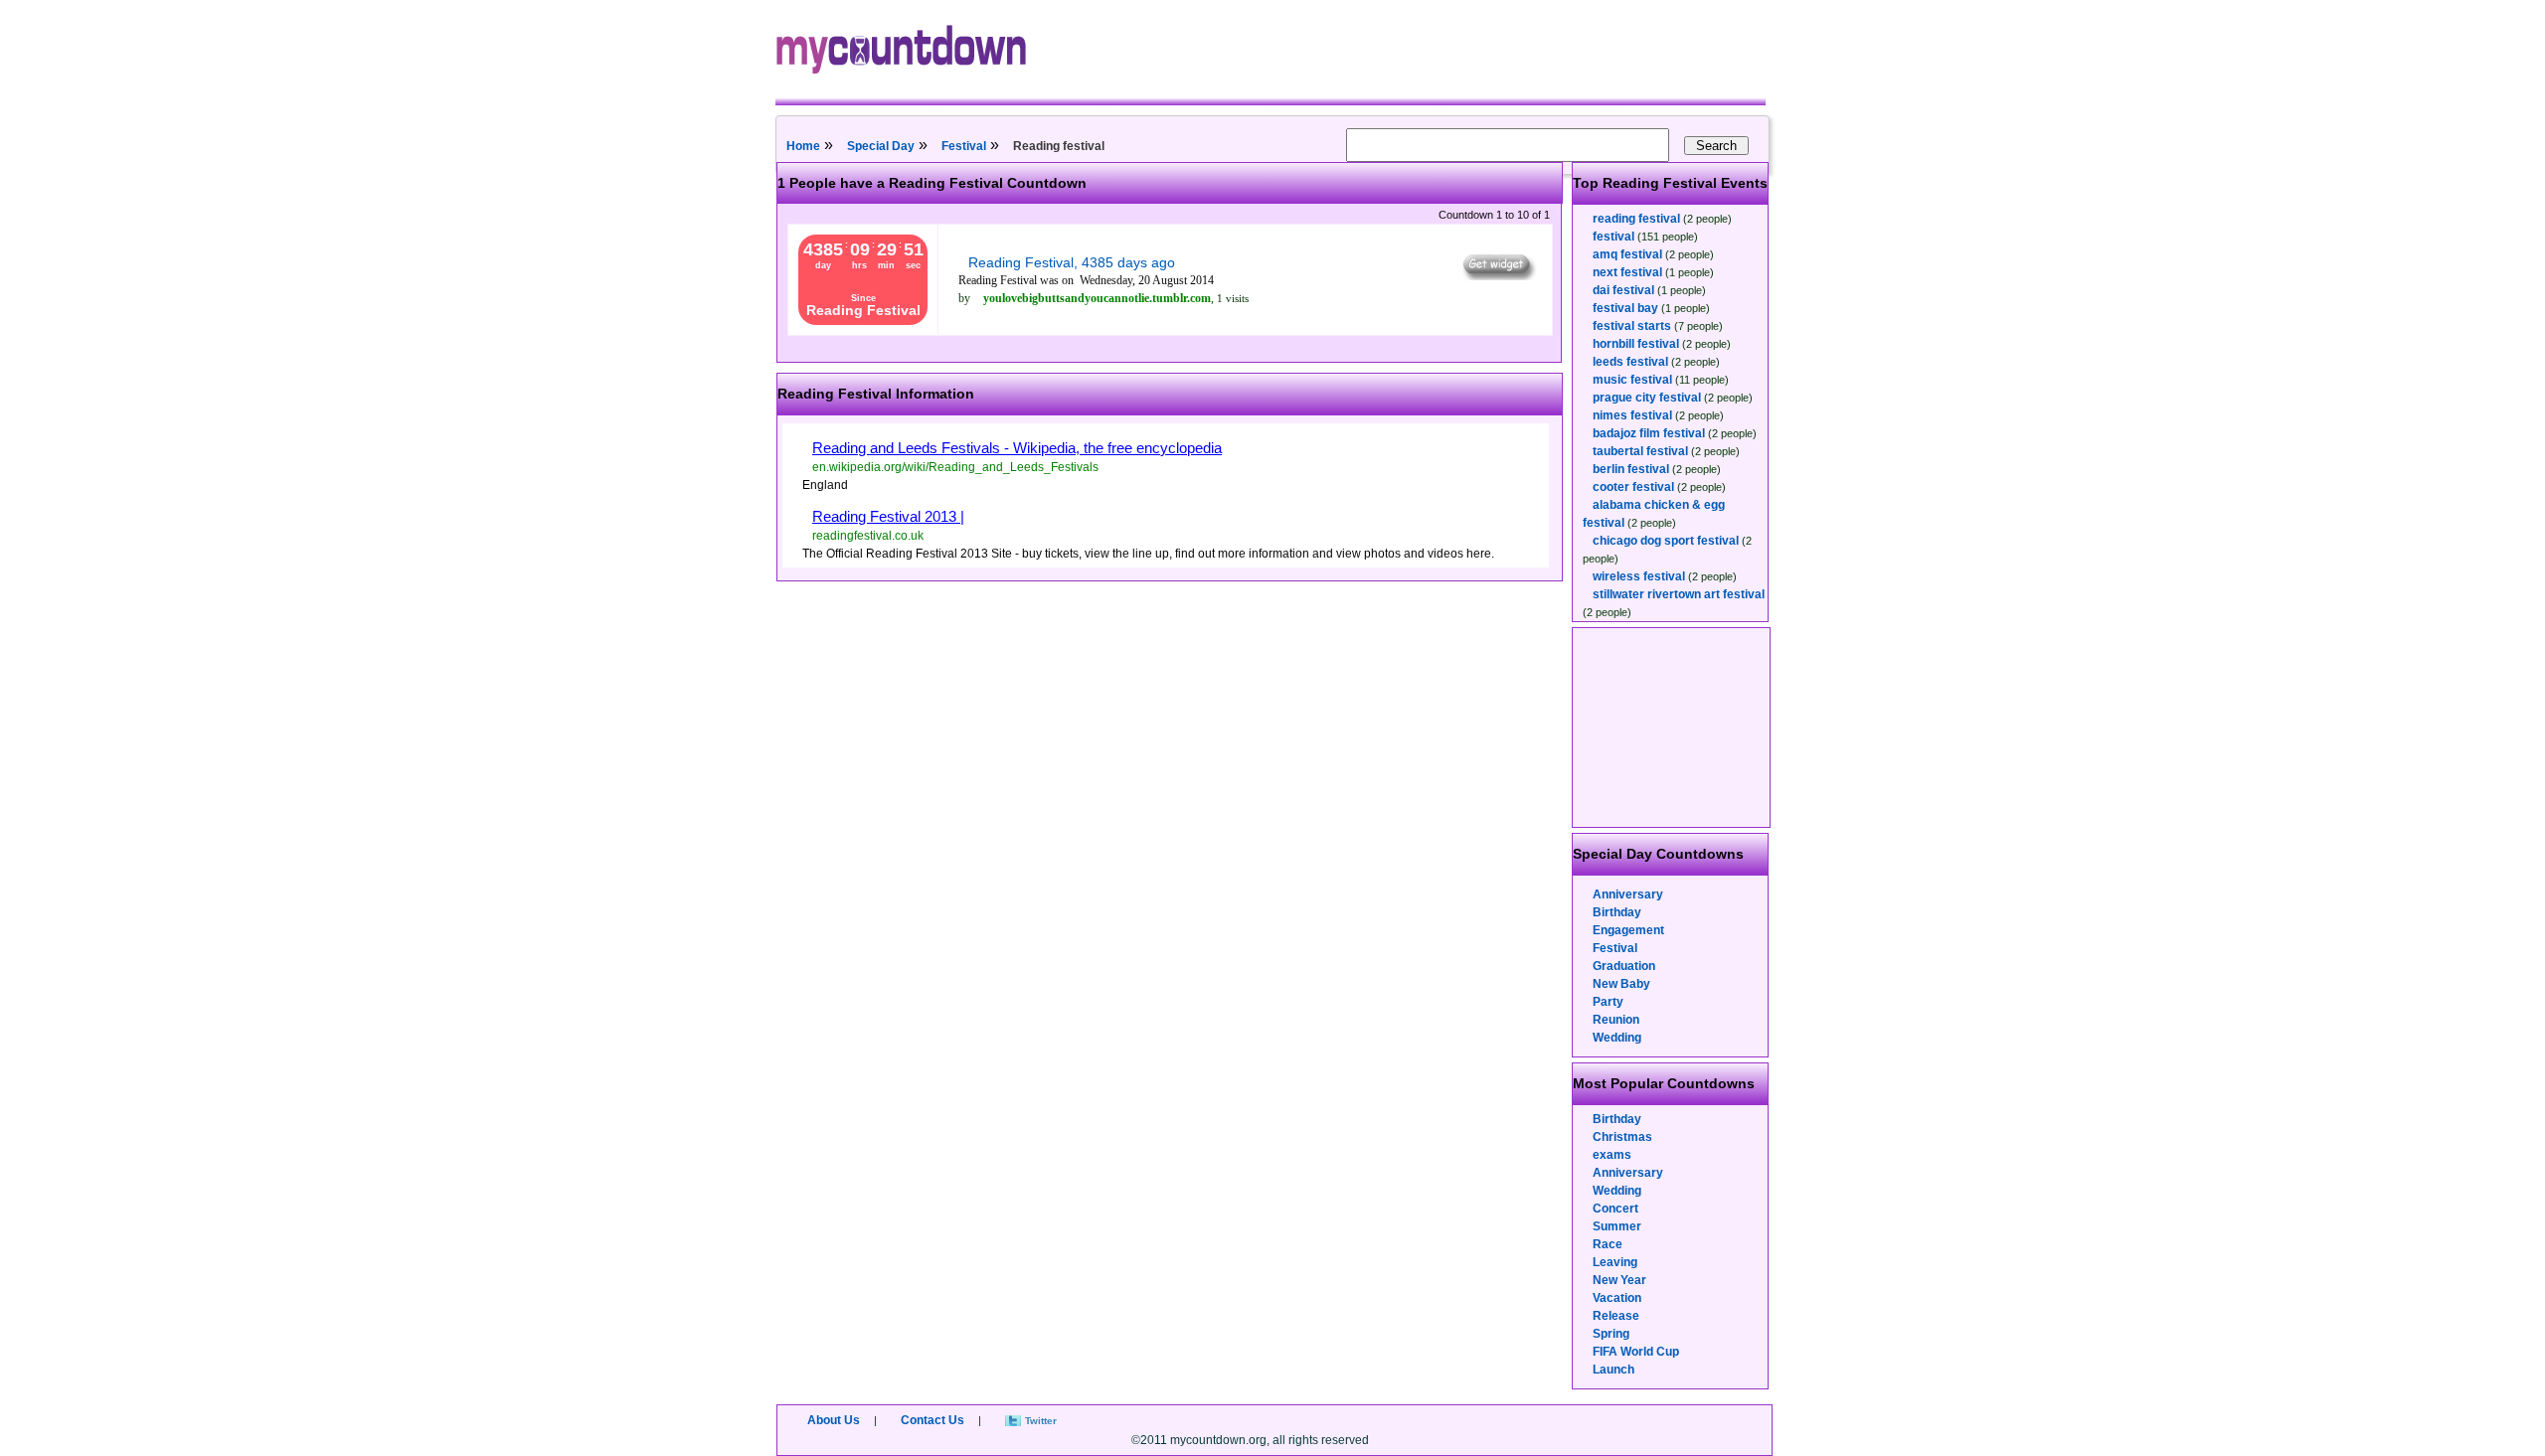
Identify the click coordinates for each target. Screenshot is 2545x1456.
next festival (1627, 272)
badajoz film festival (1649, 433)
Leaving (1615, 1262)
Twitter (1041, 1421)
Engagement (1628, 930)
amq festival (1627, 254)
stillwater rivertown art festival (1679, 594)
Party (1608, 1002)
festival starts (1632, 326)
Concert (1615, 1209)
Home (803, 146)
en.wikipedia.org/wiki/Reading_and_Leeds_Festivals (955, 467)
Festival (964, 146)
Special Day (881, 146)
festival (1613, 237)
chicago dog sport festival (1666, 541)
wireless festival (1639, 576)
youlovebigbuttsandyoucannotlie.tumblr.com (1097, 298)
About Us (834, 1420)
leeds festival (1630, 362)
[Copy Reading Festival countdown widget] (1498, 275)
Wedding (1617, 1038)
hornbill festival (1636, 344)
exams (1612, 1155)
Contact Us (933, 1420)
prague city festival (1647, 398)
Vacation (1617, 1298)
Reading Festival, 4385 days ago (1072, 262)
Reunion (1616, 1020)
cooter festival (1633, 487)
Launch (1613, 1370)
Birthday (1617, 912)
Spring (1611, 1334)
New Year (1619, 1280)
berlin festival (1631, 469)
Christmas (1622, 1137)
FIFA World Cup (1636, 1352)
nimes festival (1632, 415)
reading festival (1636, 219)
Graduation (1624, 966)
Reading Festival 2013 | (888, 516)
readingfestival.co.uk (868, 536)
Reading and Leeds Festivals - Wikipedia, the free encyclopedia (1017, 448)
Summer (1617, 1226)
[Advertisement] (1672, 728)
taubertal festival (1640, 451)
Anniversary (1628, 894)
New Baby (1621, 984)
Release (1616, 1316)
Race (1608, 1244)
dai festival (1623, 290)
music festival (1632, 380)
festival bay (1625, 308)
